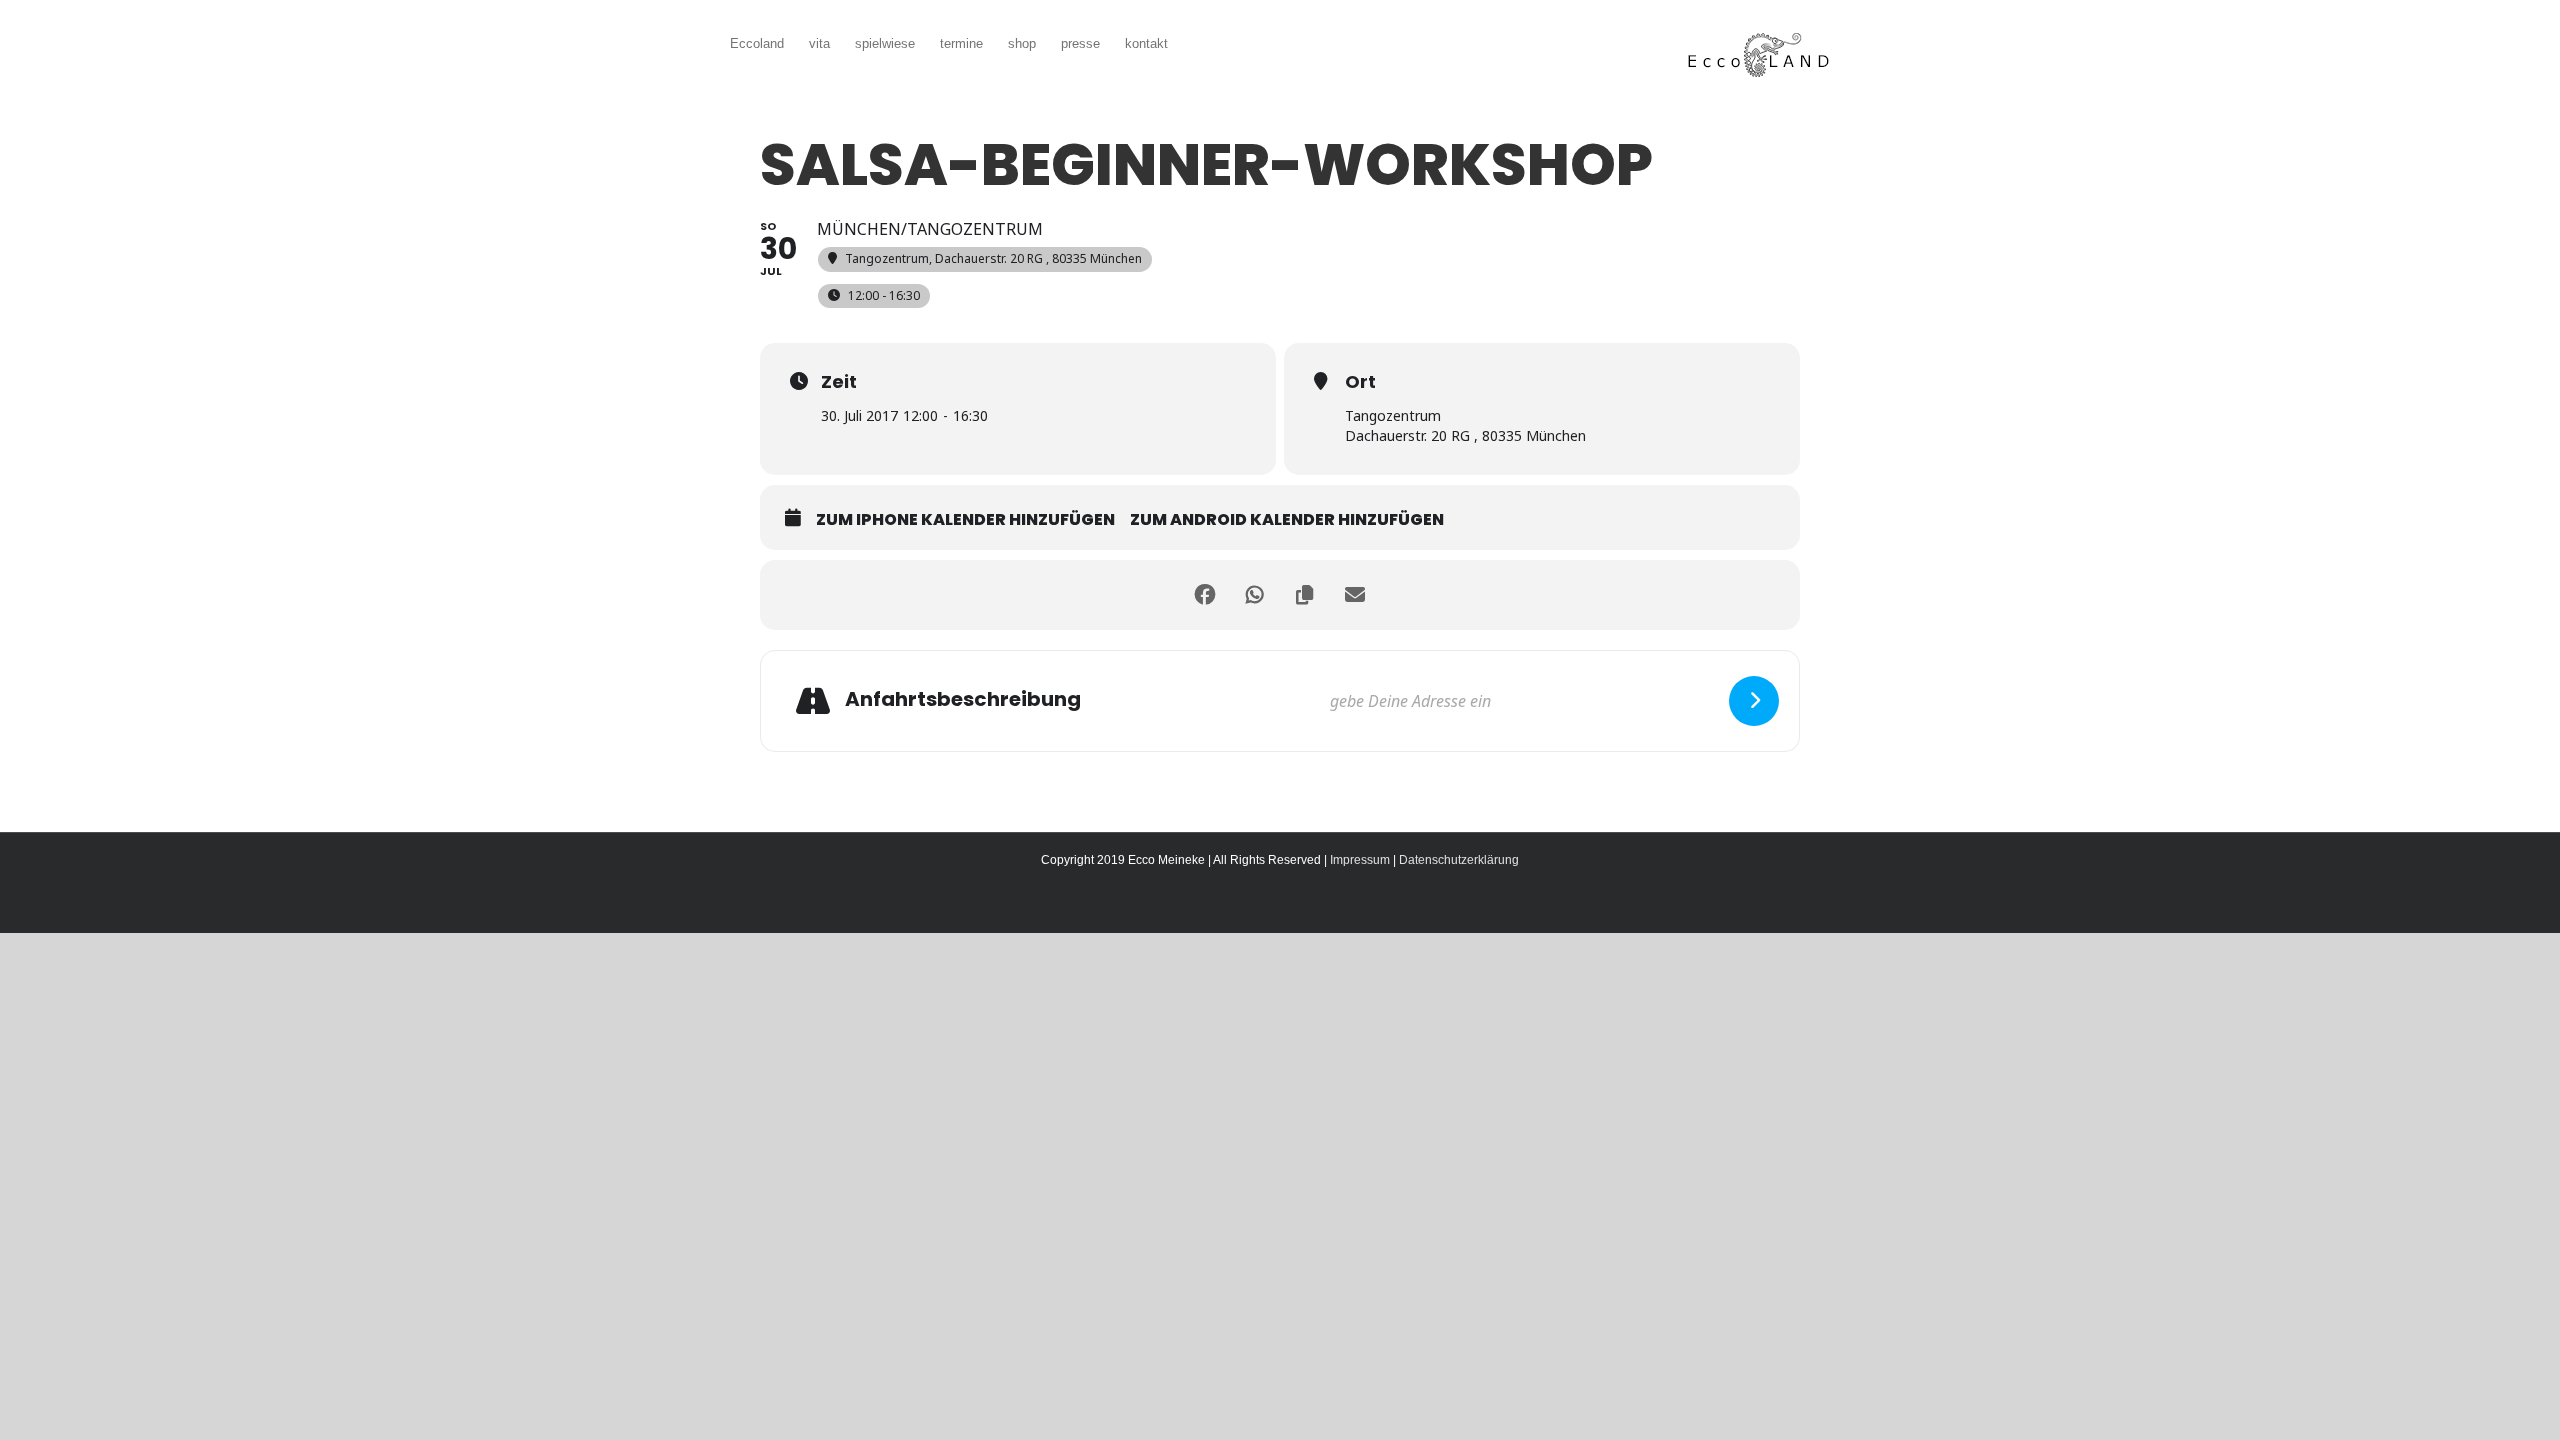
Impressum (1360, 860)
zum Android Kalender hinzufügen (1287, 520)
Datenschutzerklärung (1459, 860)
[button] (1198, 41)
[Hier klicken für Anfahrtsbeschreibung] (1754, 701)
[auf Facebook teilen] (1205, 595)
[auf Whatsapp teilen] (1255, 595)
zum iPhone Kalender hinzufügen (965, 520)
